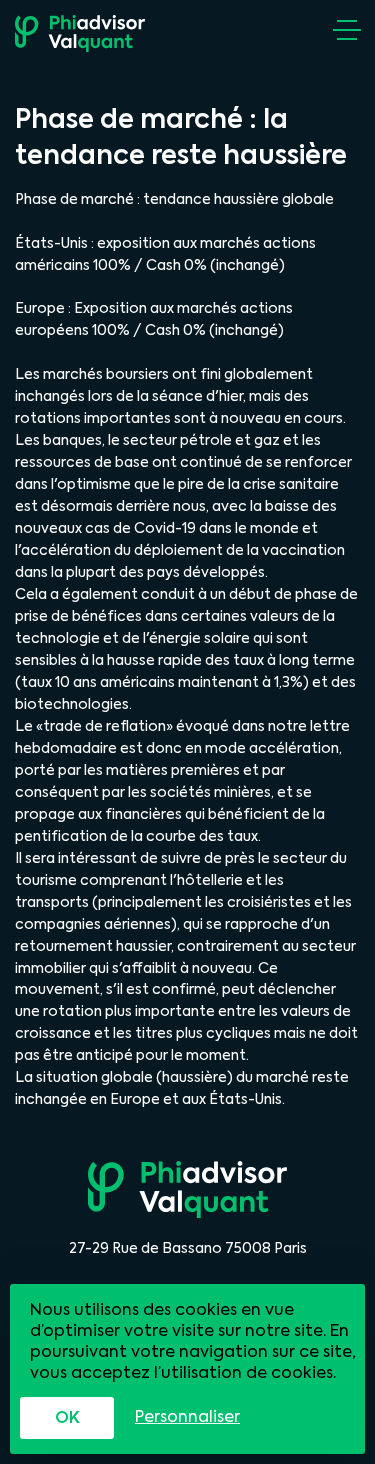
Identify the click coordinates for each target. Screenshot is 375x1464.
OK (67, 1417)
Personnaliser (187, 1416)
